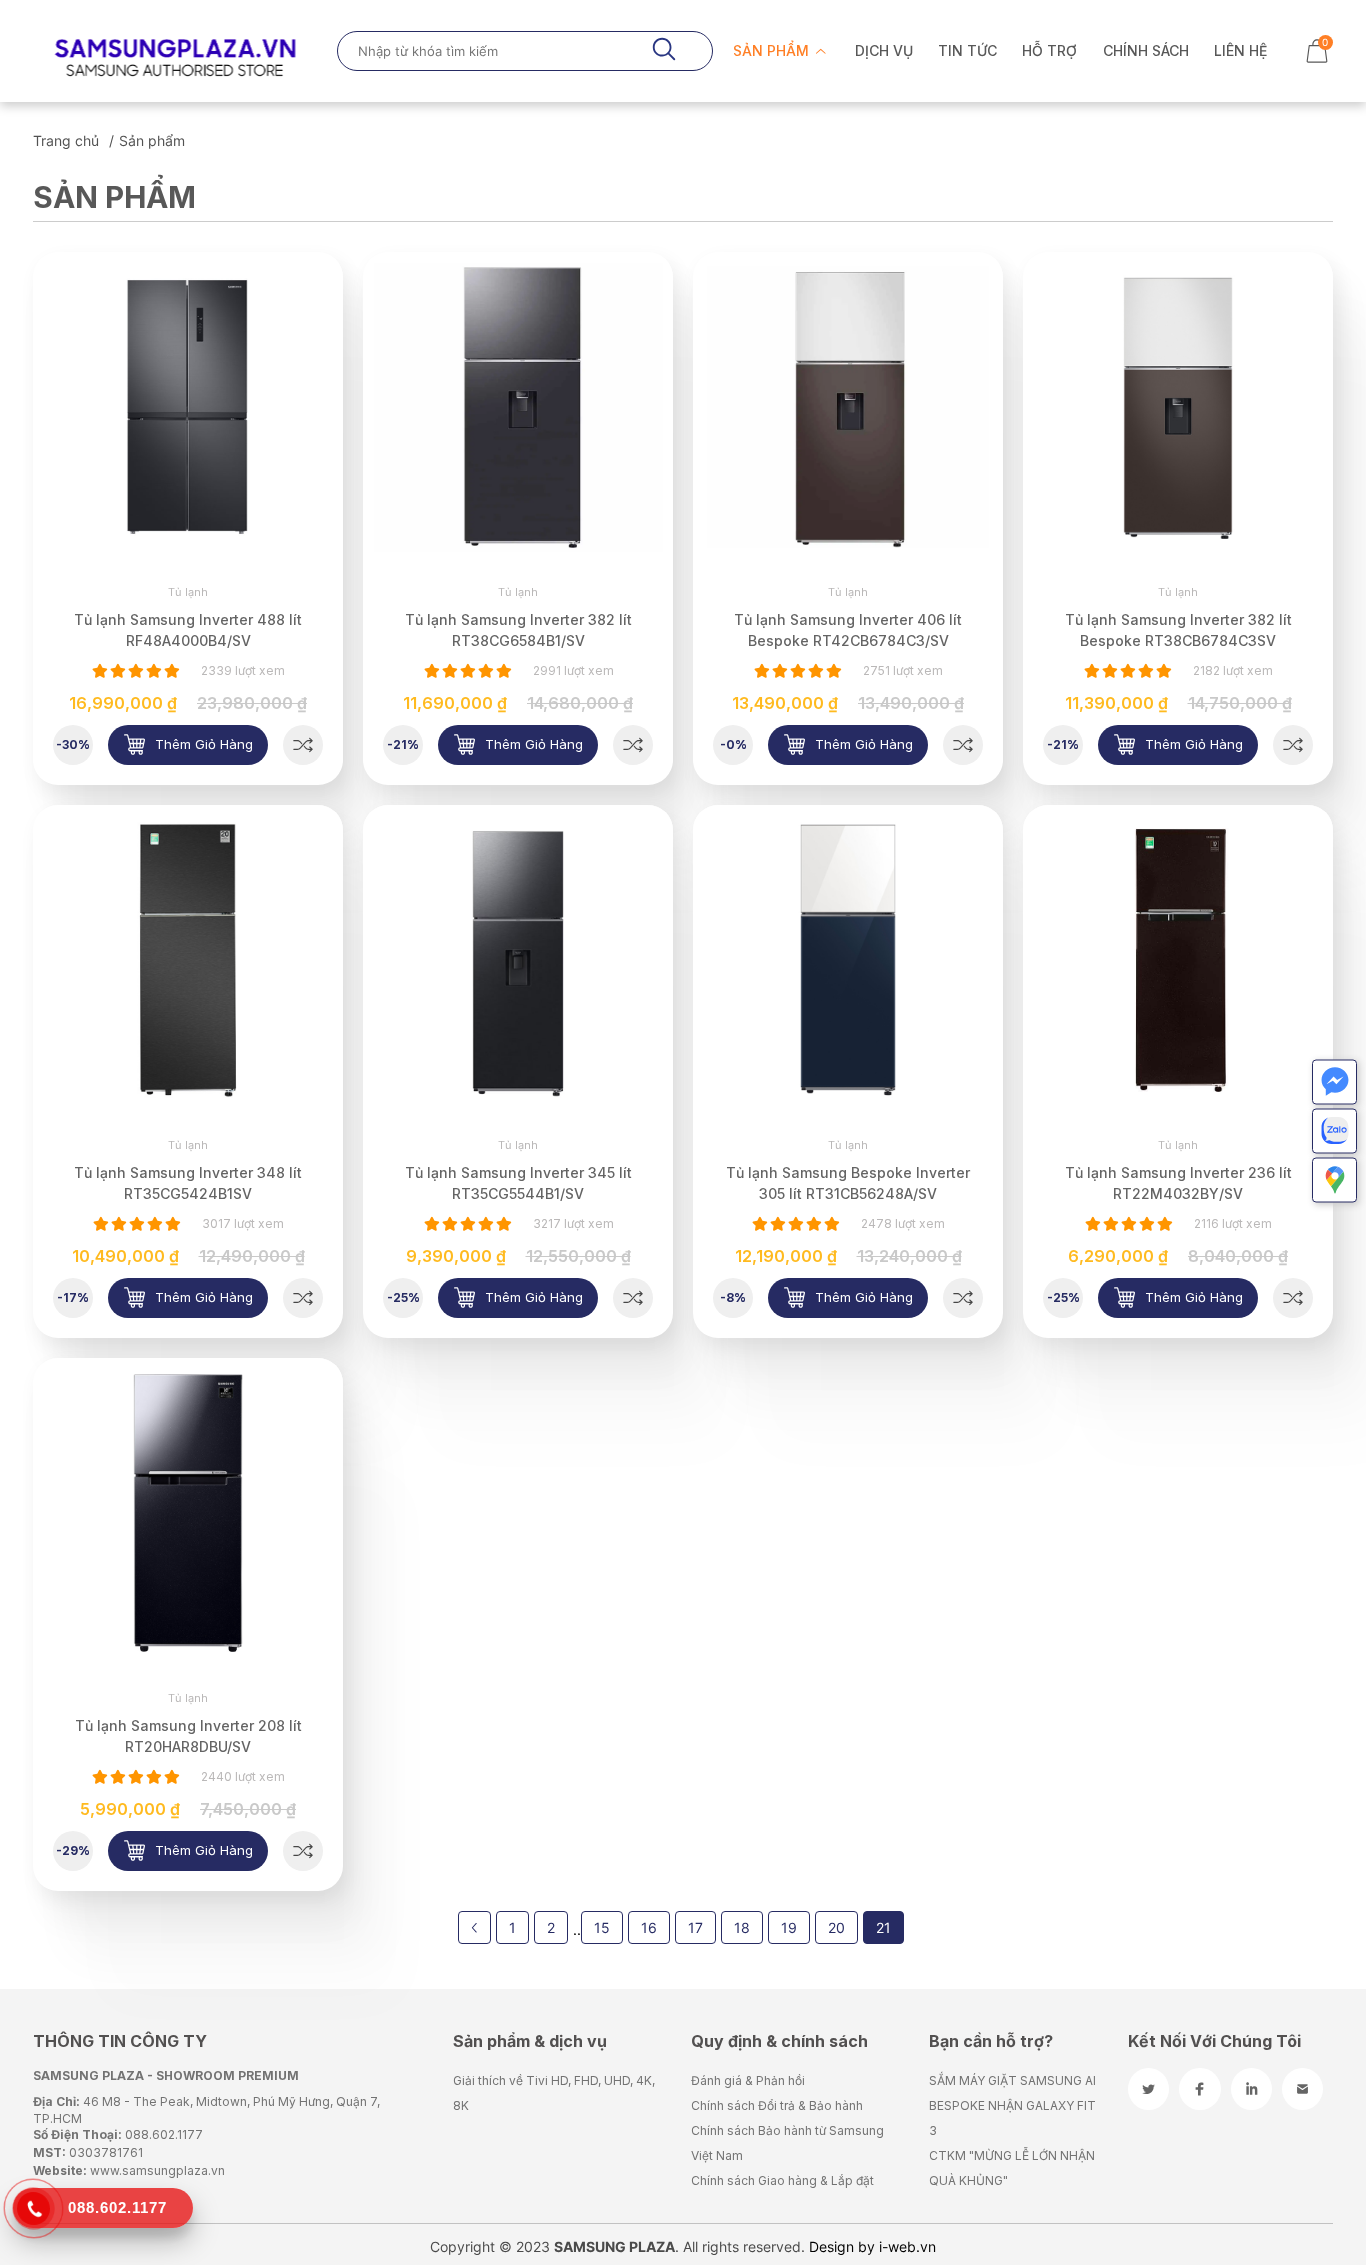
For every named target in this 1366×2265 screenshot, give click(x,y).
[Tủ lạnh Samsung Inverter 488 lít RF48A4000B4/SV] (303, 745)
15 (602, 1927)
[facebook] (1199, 2089)
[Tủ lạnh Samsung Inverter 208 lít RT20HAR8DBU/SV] (303, 1851)
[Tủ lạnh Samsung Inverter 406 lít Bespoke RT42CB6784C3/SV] (963, 745)
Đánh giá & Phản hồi (748, 2080)
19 (789, 1927)
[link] (188, 407)
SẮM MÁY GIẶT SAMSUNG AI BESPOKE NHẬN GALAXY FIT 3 (1012, 2105)
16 (649, 1927)
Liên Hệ (1240, 50)
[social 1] (1148, 2089)
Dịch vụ (884, 50)
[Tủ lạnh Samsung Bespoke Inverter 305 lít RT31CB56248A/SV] (963, 1298)
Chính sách (1146, 50)
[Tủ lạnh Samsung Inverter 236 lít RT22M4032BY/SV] (1293, 1298)
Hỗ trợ (1049, 50)
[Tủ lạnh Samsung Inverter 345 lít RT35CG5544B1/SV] (633, 1298)
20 (836, 1927)
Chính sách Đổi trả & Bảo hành (777, 2105)
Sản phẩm (773, 50)
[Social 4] (1302, 2089)
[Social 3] (1251, 2089)
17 (695, 1927)
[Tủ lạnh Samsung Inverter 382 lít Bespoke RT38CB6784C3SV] (1293, 745)
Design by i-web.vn (872, 2246)
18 (742, 1927)
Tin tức (967, 50)
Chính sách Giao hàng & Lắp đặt (782, 2180)
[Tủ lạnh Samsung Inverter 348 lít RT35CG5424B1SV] (303, 1298)
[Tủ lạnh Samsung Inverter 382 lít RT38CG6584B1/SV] (633, 745)
